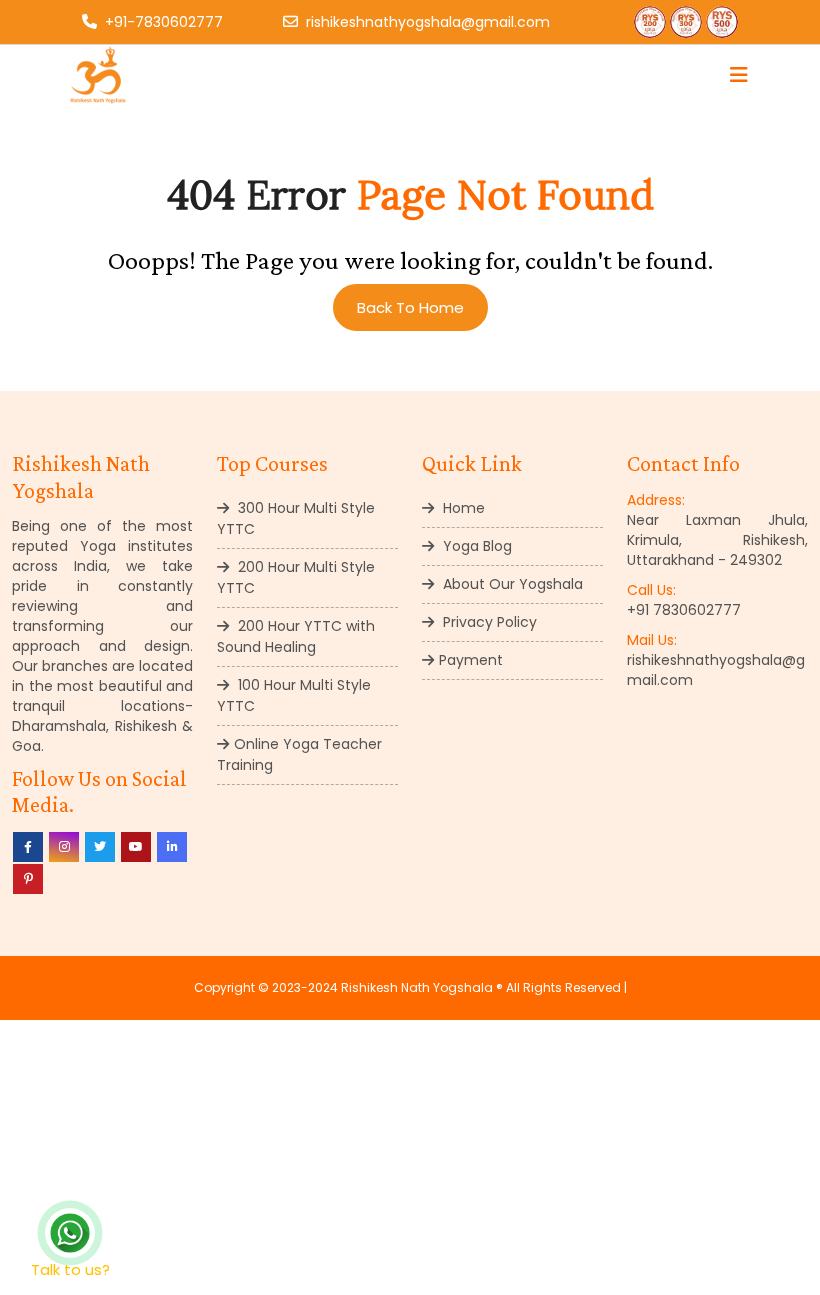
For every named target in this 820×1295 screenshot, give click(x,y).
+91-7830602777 (164, 22)
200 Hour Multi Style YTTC (296, 577)
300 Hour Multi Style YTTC (296, 518)
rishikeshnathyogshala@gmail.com (428, 22)
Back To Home (410, 307)
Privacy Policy (488, 622)
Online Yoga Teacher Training (299, 754)
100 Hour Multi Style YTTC (294, 695)
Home (462, 508)
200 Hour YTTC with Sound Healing (296, 636)
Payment (471, 660)
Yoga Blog (475, 546)
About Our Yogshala (511, 584)
